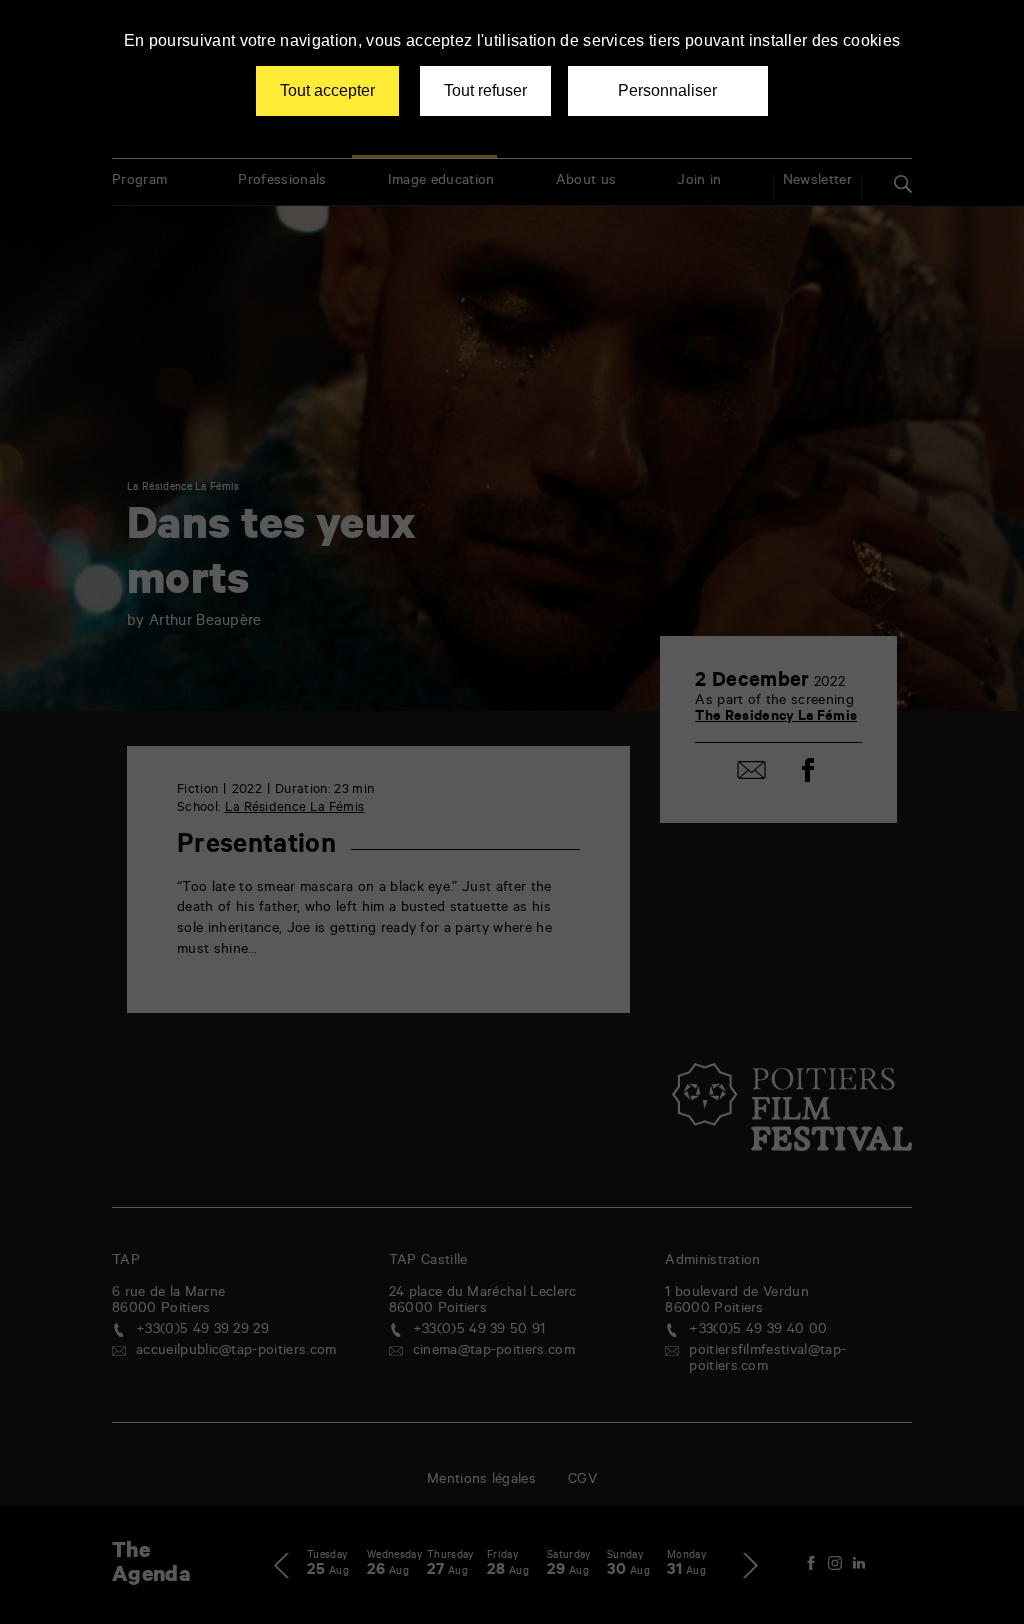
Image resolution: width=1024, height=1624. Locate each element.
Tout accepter (327, 90)
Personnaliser (667, 90)
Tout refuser (485, 90)
